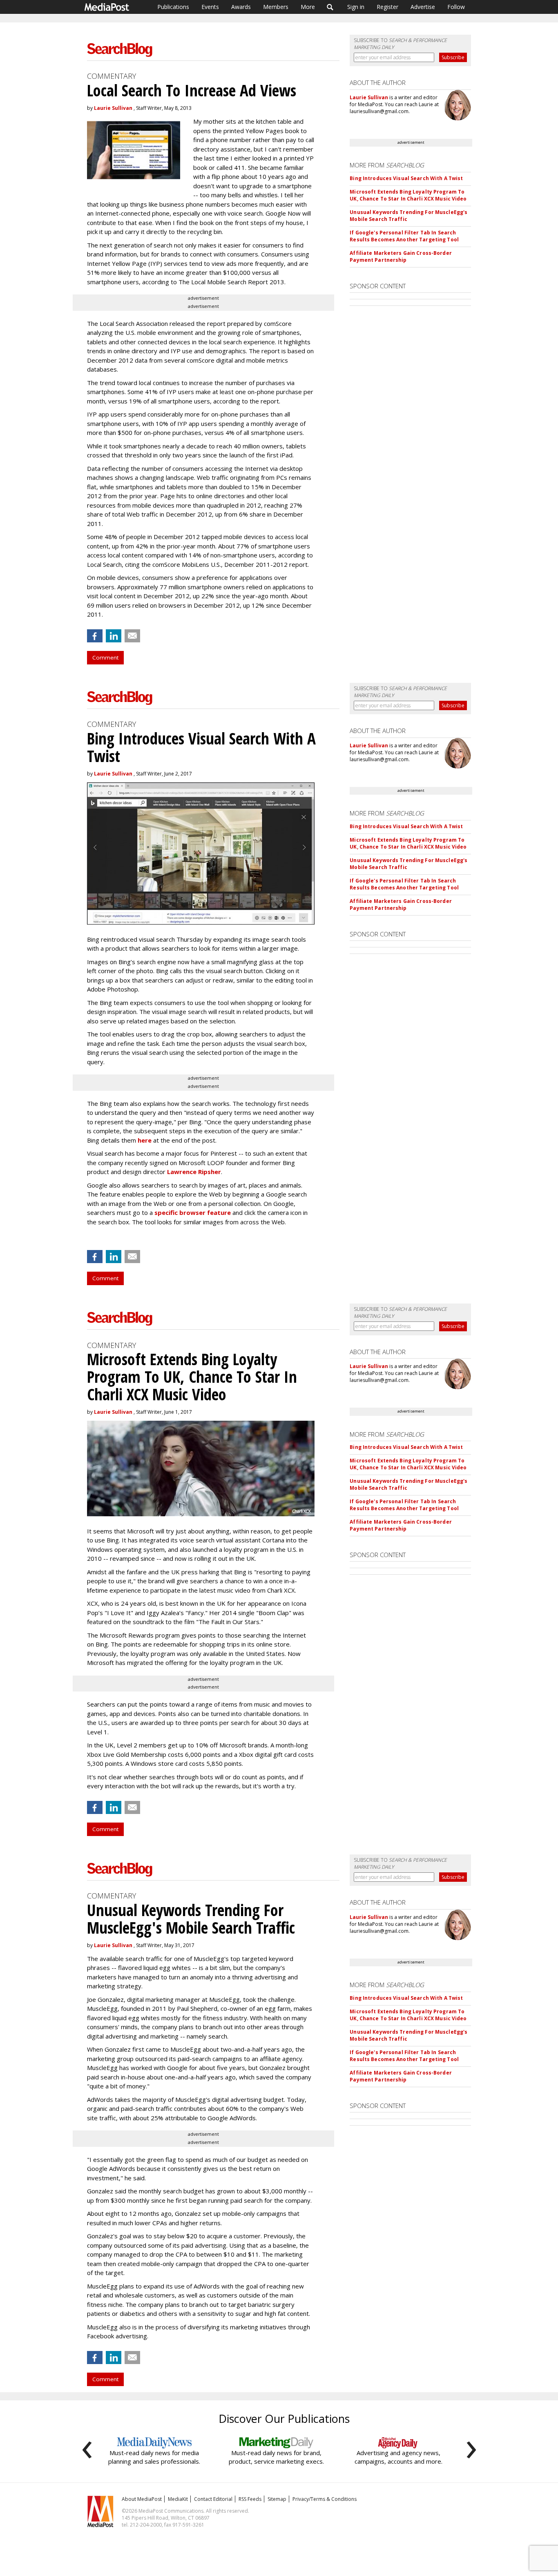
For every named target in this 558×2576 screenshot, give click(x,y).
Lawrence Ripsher (194, 1172)
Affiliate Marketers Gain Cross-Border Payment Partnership (401, 256)
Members (276, 7)
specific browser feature (193, 1212)
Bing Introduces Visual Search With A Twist (406, 178)
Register (387, 7)
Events (210, 7)
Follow (456, 7)
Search (330, 7)
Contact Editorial (213, 2499)
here (145, 1140)
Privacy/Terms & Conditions (325, 2499)
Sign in (356, 7)
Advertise (423, 7)
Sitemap (277, 2499)
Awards (241, 7)
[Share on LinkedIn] (114, 636)
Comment (105, 657)
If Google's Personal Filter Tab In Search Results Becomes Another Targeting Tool (404, 236)
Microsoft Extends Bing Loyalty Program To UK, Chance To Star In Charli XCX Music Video (408, 195)
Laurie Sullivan (113, 108)
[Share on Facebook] (95, 636)
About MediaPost (142, 2499)
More (308, 7)
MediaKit (178, 2499)
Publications (173, 7)
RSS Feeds (250, 2499)
